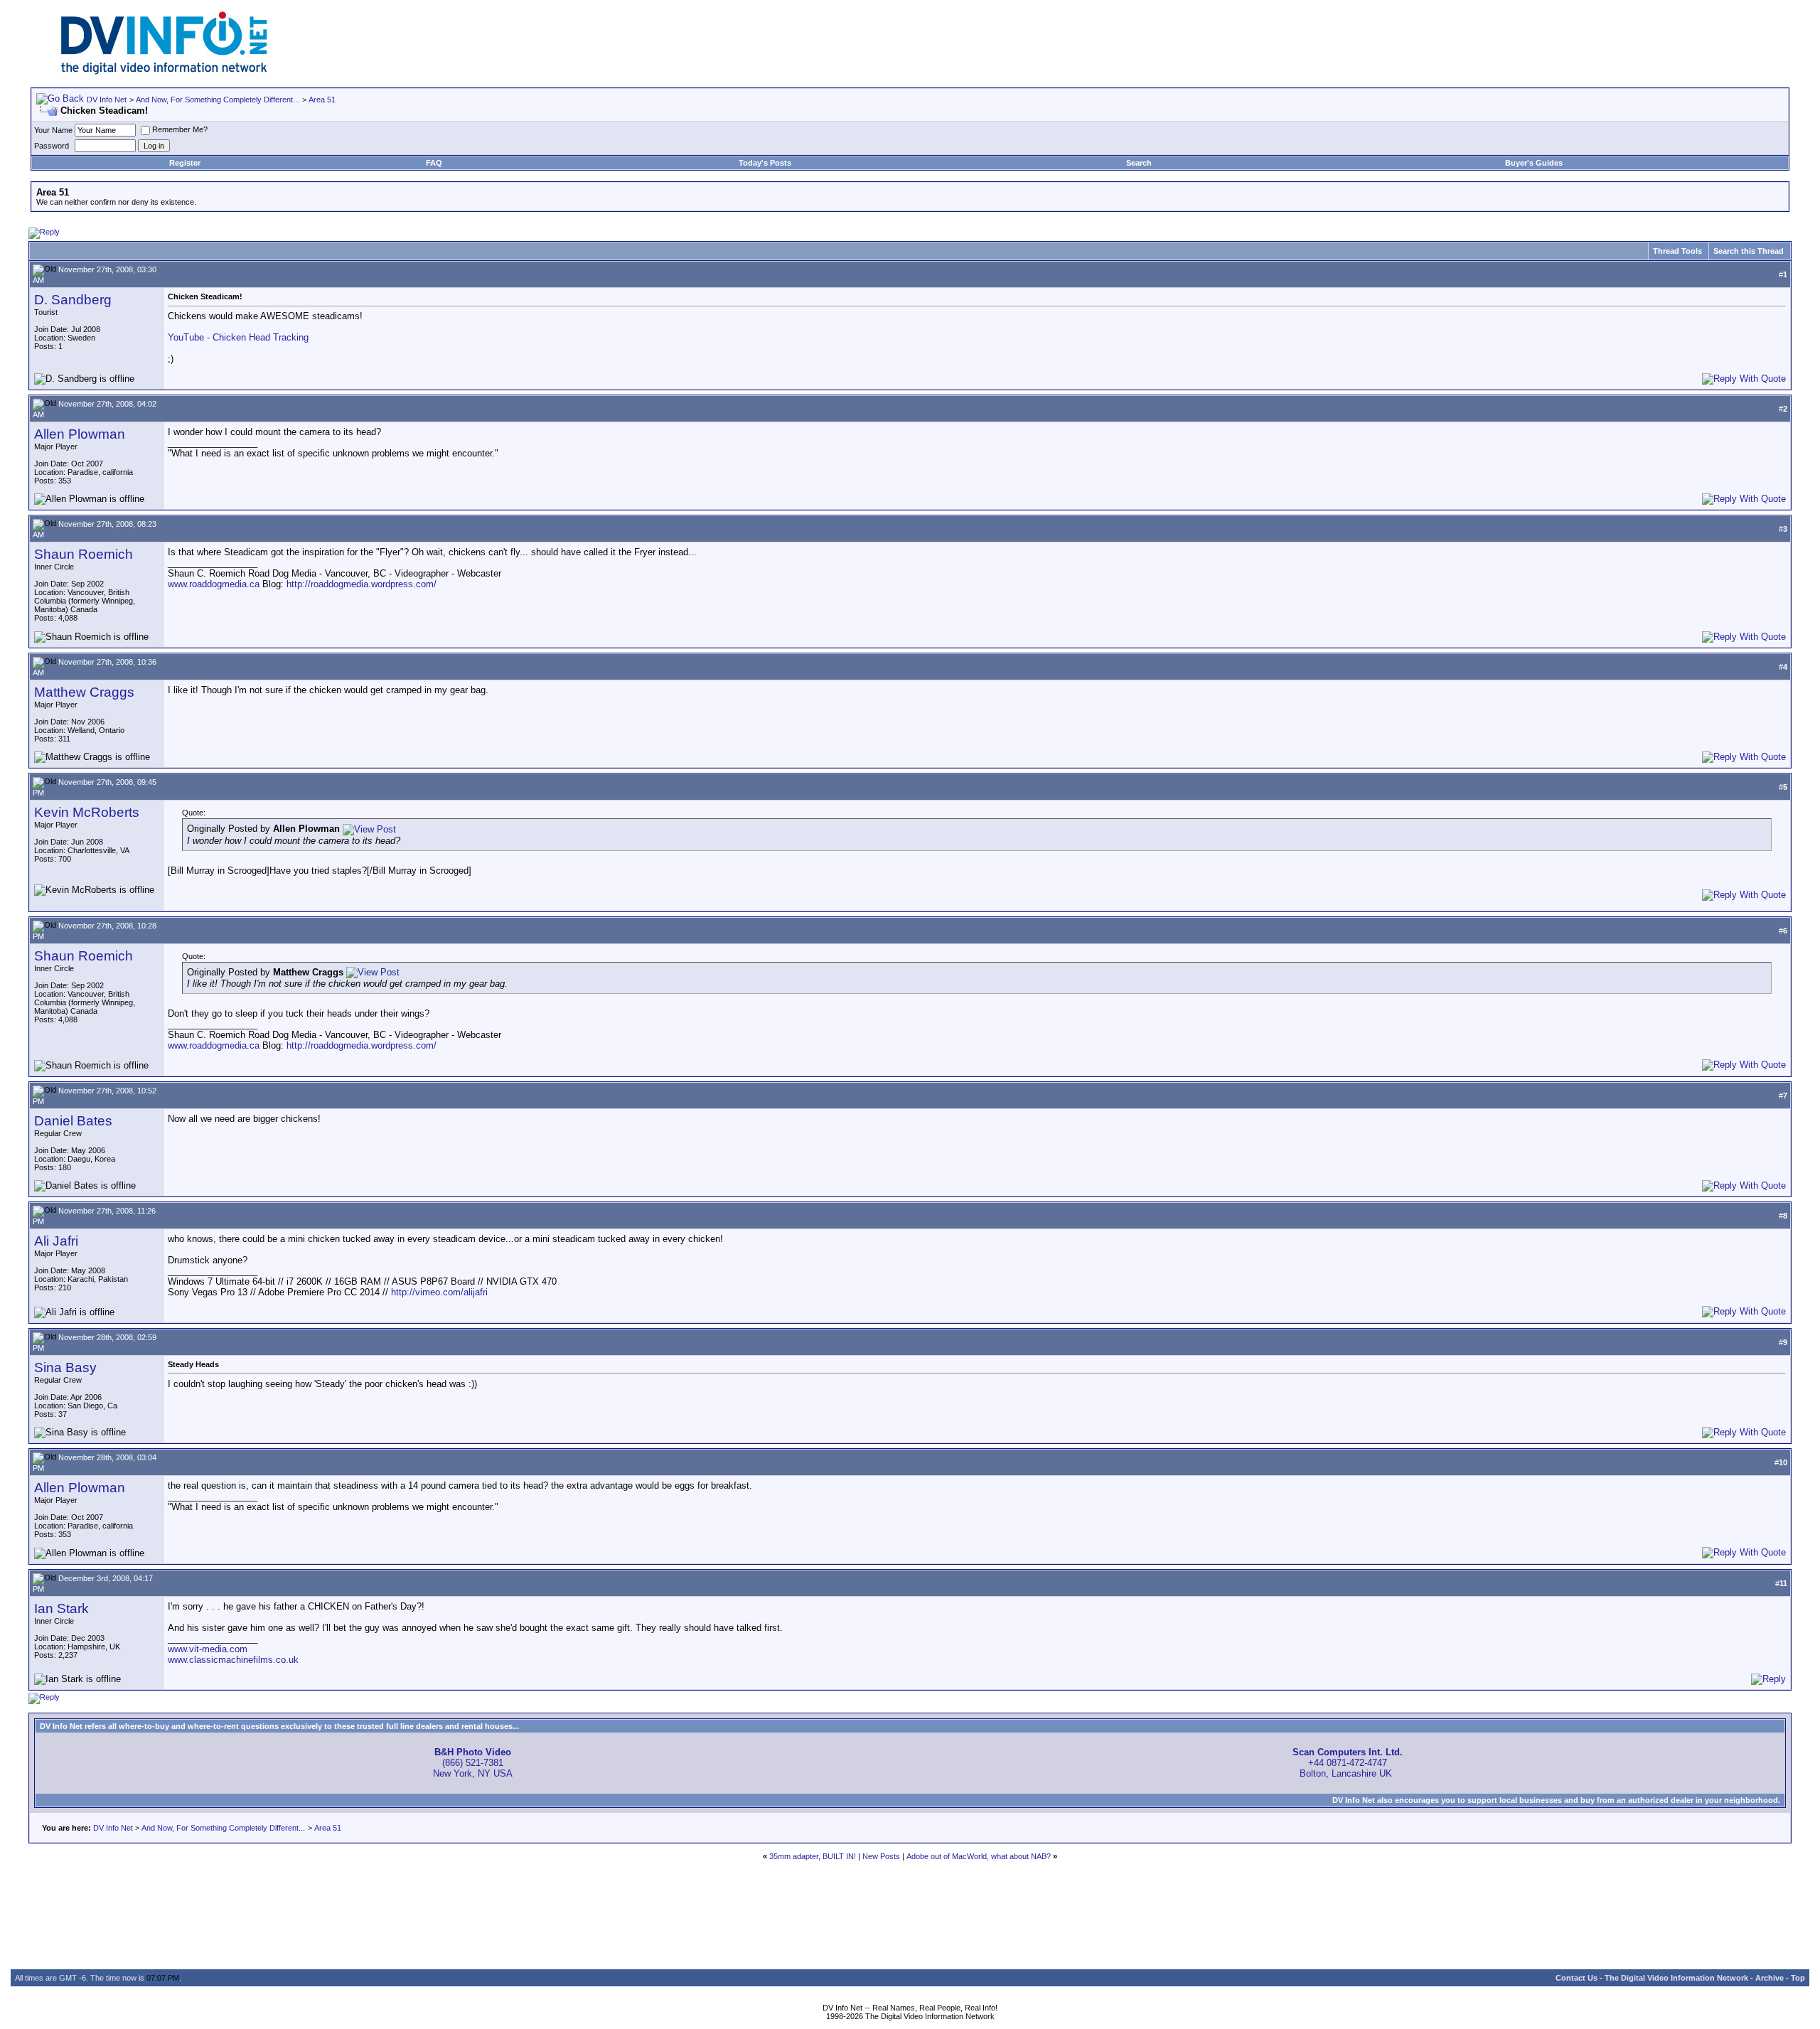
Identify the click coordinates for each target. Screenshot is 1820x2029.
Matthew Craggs (84, 692)
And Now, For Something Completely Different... (218, 100)
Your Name (53, 130)
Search (1139, 163)
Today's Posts (765, 163)
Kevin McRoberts (87, 812)
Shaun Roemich (84, 554)
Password (52, 146)
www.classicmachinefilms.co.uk (233, 1660)
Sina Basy (65, 1367)
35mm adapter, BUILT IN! (813, 1856)
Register (185, 163)
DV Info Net (107, 100)
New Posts (881, 1856)
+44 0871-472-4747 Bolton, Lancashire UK (1348, 1763)
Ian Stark (61, 1608)
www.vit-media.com (208, 1649)
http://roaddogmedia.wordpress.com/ (362, 584)
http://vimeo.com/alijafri (439, 1292)
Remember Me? (180, 129)
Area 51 (322, 100)
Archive (1770, 1978)
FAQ (434, 163)
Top (1798, 1978)
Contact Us (1577, 1978)
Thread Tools (1677, 251)
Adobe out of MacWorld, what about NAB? (979, 1856)
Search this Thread (1749, 251)
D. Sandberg (73, 300)
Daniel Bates (73, 1121)
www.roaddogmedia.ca (214, 584)
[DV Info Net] (164, 71)
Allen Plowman (80, 434)
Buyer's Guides (1534, 163)
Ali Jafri (56, 1241)
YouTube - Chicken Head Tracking (238, 337)
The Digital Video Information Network (1676, 1978)
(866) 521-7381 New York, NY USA (473, 1763)
